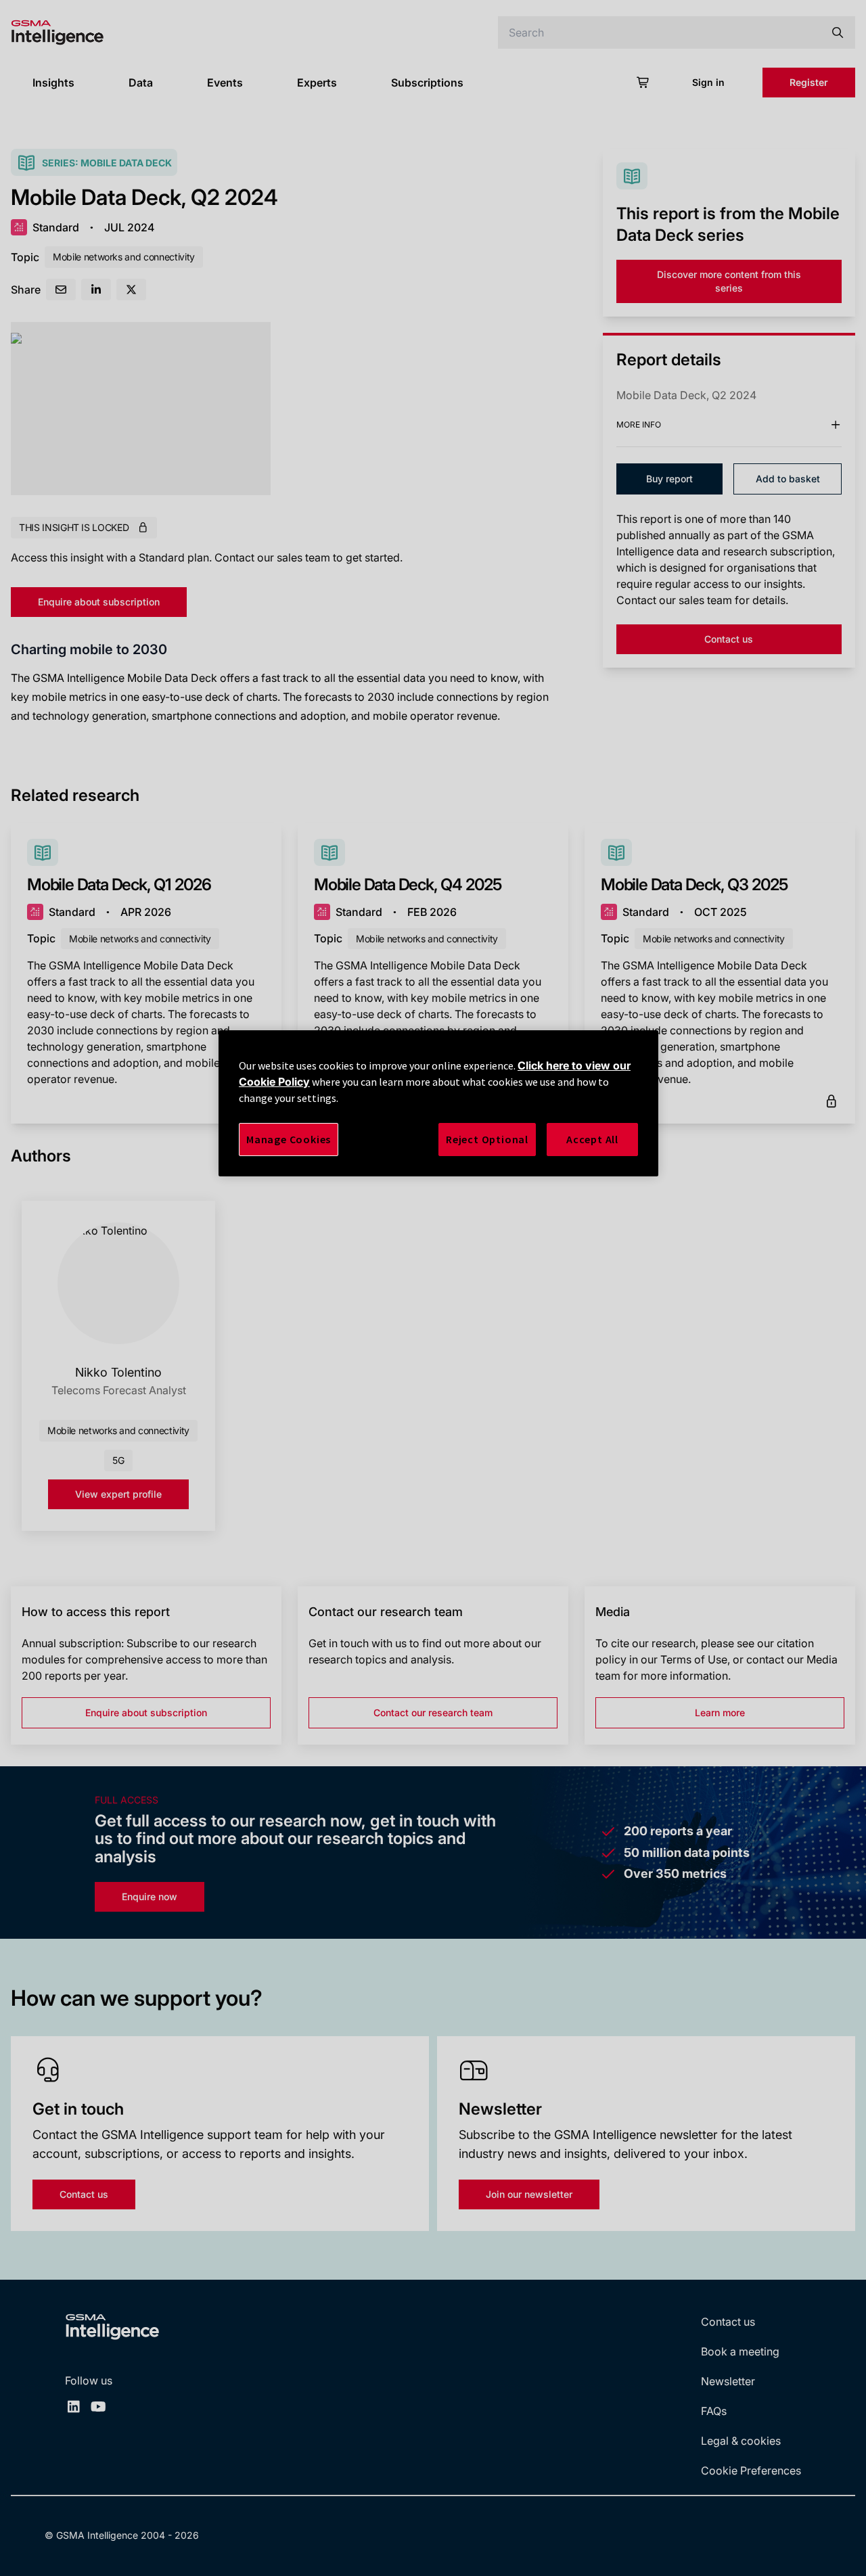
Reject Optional (487, 1139)
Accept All (592, 1139)
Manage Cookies (289, 1139)
